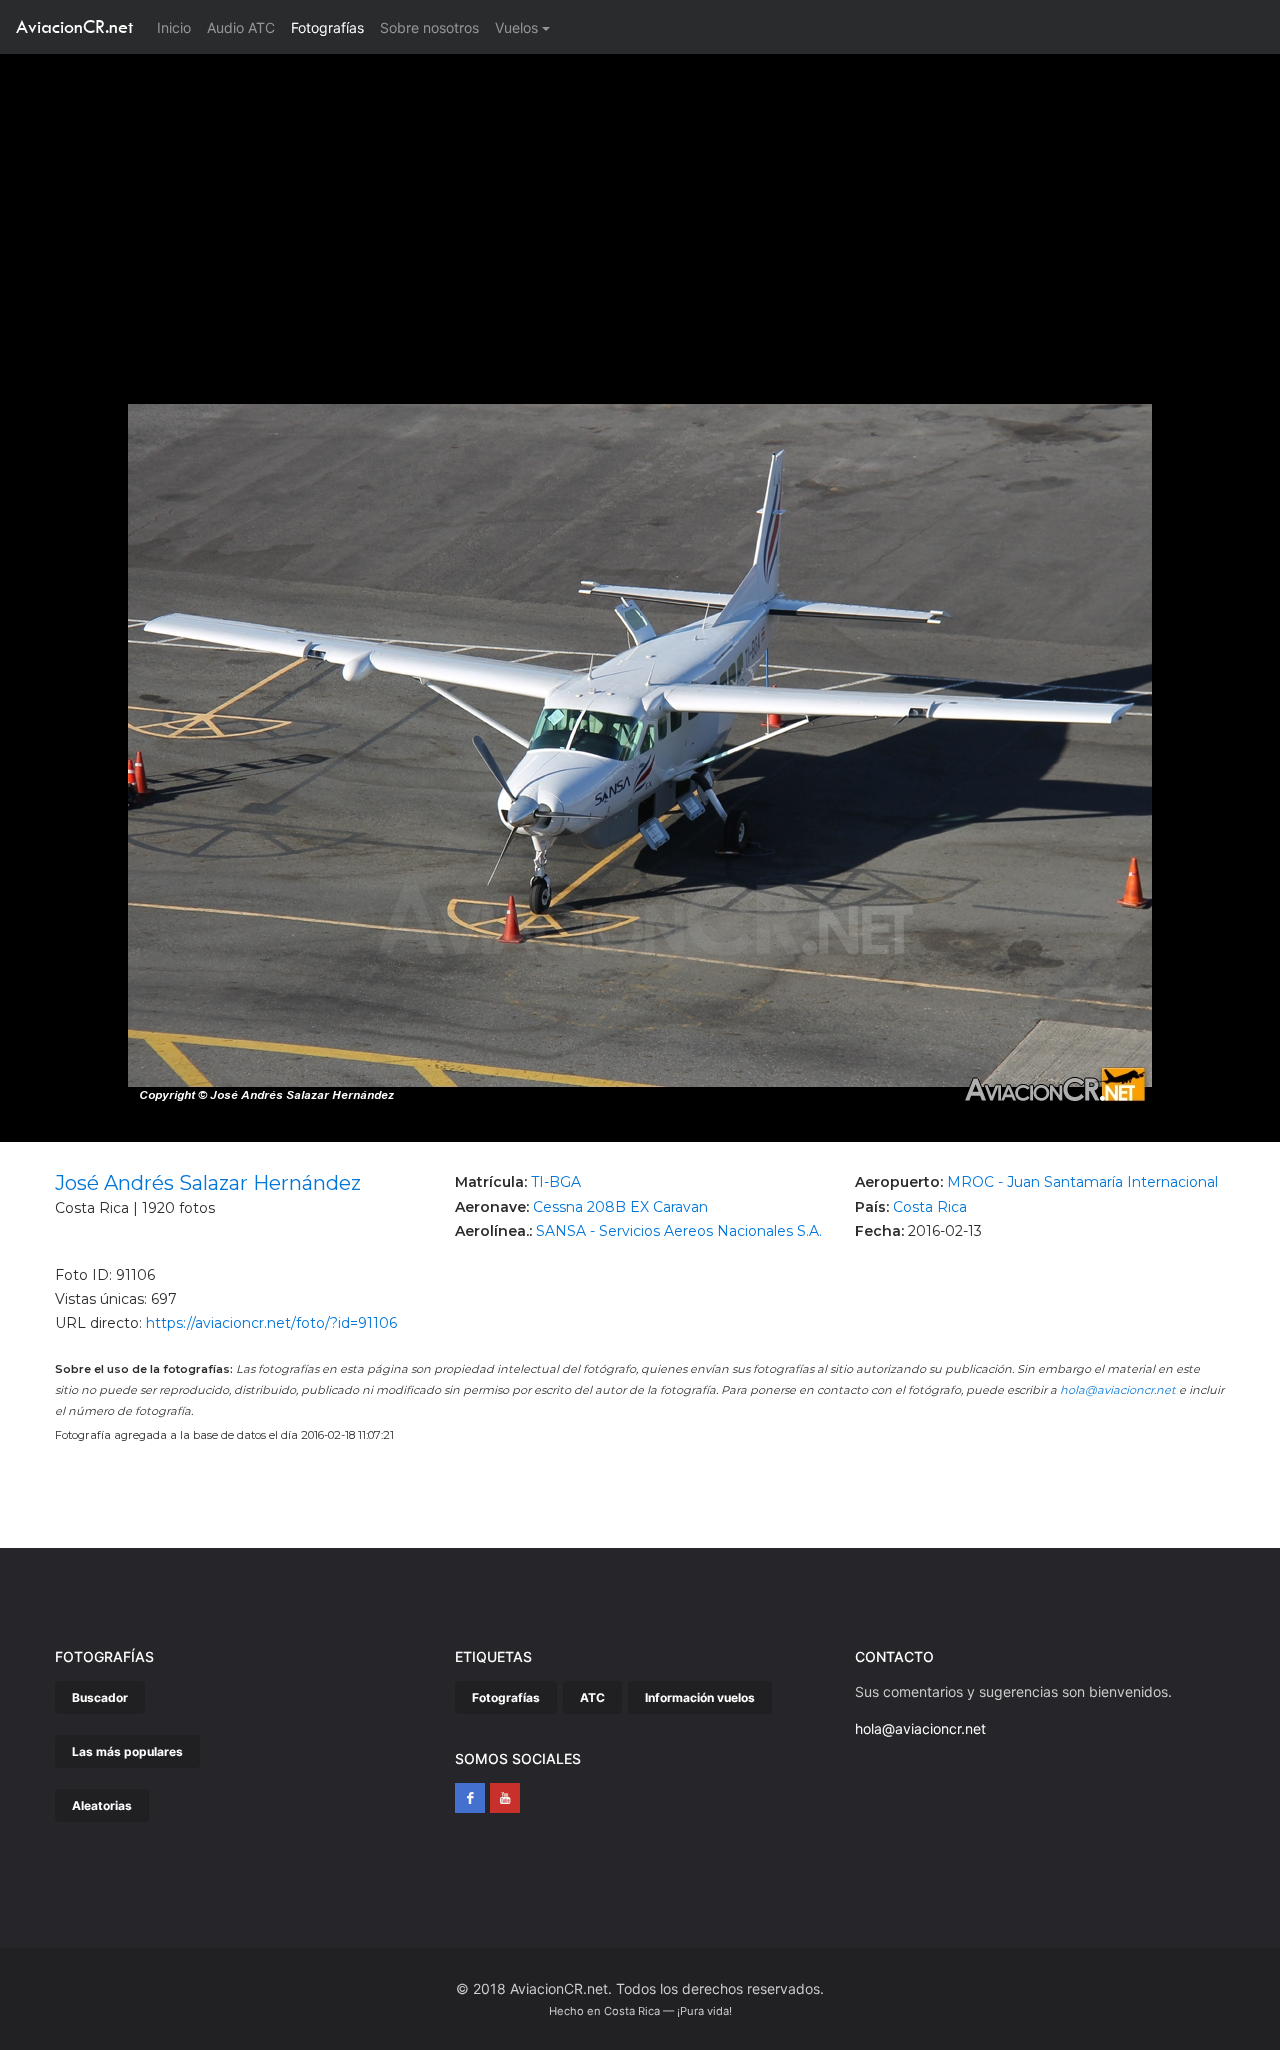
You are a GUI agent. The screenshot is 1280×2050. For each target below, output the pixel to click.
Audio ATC (241, 27)
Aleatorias (102, 1805)
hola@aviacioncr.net (1118, 1390)
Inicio (178, 27)
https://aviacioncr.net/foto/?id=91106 (271, 1323)
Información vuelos (700, 1697)
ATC (592, 1697)
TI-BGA (556, 1182)
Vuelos (516, 27)
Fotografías (327, 27)
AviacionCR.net (74, 26)
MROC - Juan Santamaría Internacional (1082, 1182)
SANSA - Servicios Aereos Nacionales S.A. (679, 1231)
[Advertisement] (640, 204)
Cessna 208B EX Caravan (620, 1207)
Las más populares (127, 1751)
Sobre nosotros (429, 27)
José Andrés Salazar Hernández (208, 1183)
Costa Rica (930, 1207)
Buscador (100, 1697)
